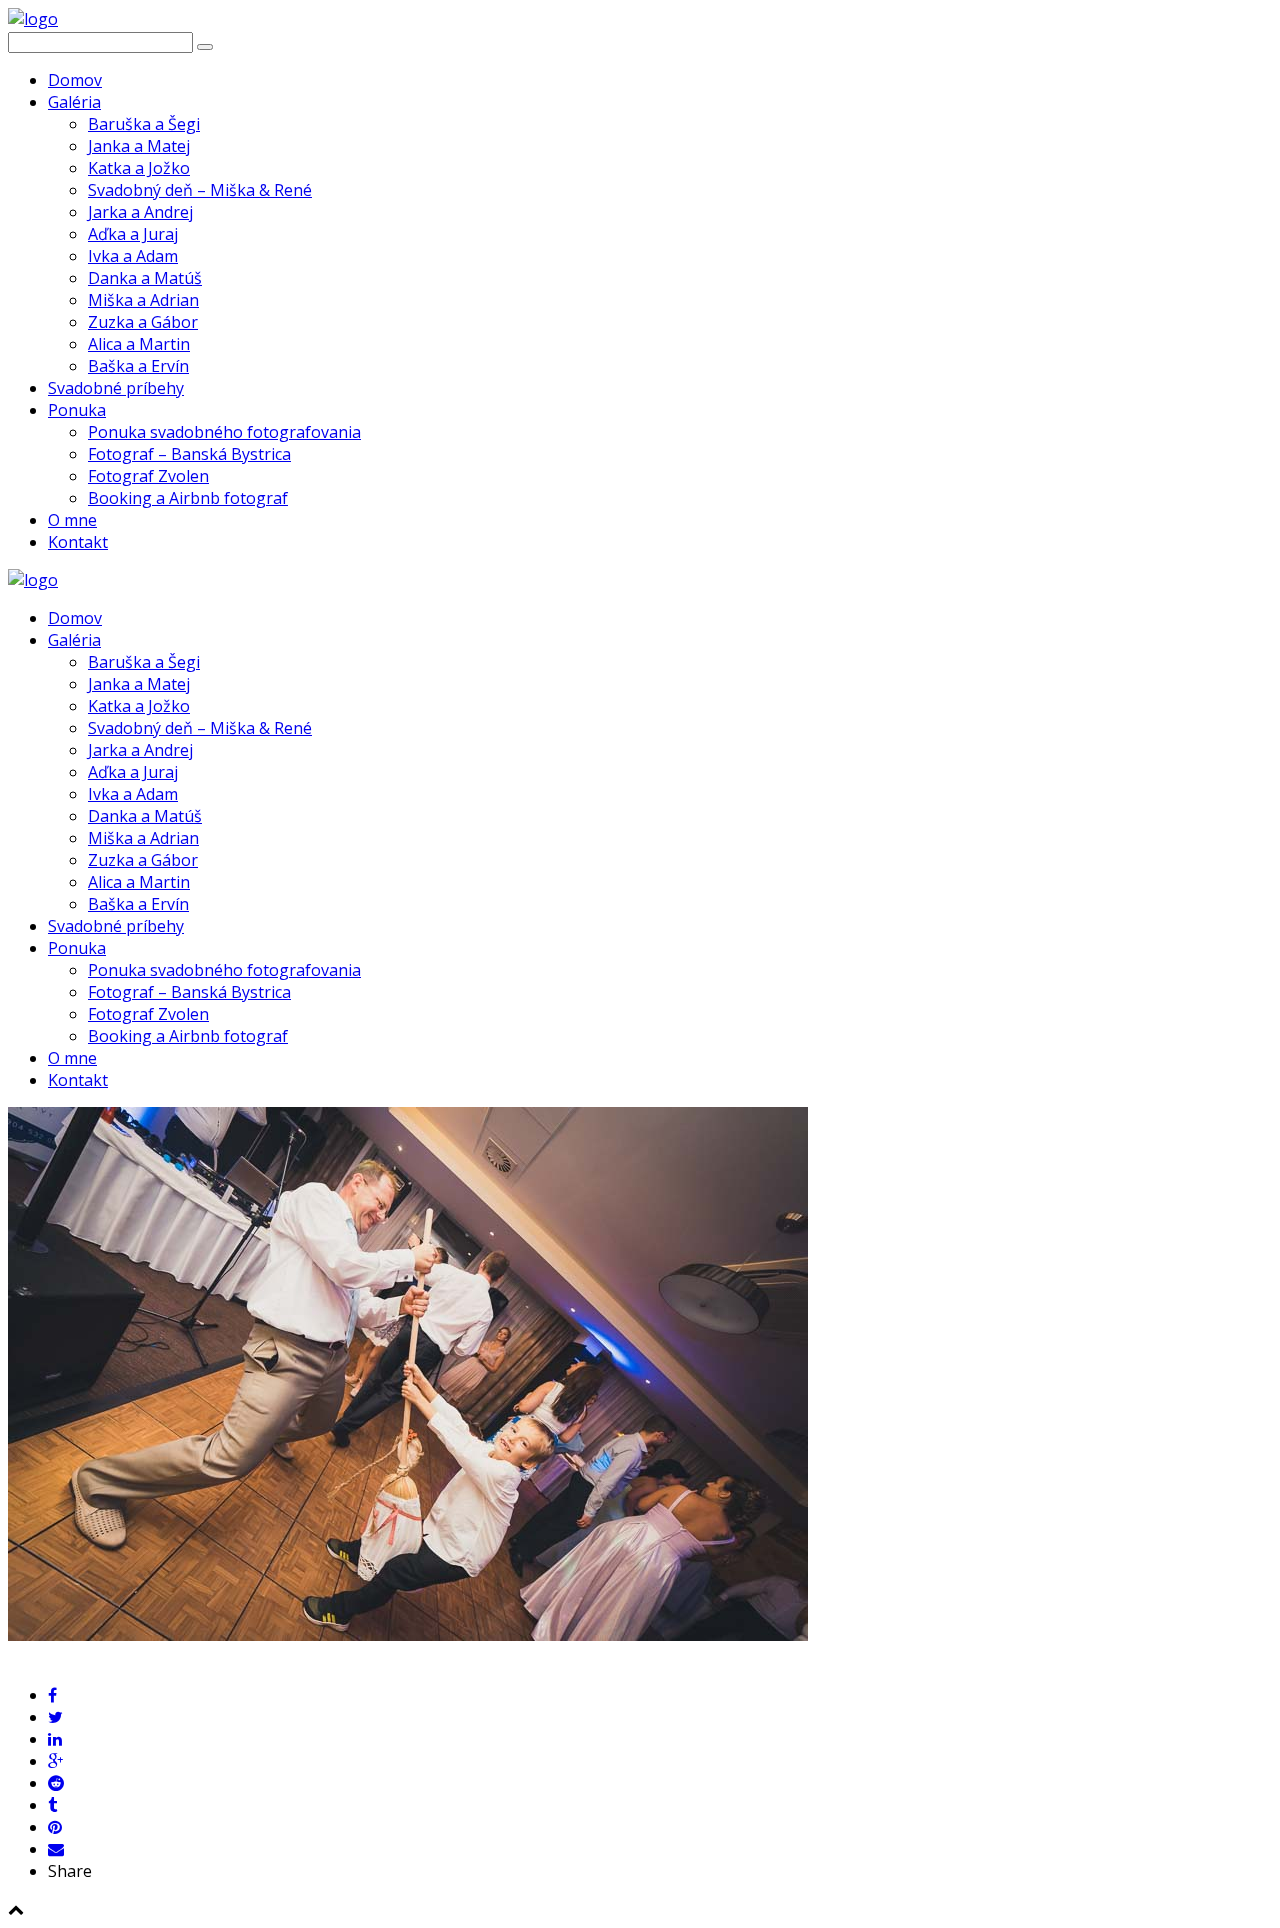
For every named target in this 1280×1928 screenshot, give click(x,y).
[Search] (205, 47)
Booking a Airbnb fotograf (188, 498)
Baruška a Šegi (144, 124)
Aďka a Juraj (133, 234)
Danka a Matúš (145, 278)
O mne (72, 520)
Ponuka (77, 410)
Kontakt (78, 542)
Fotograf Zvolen (148, 476)
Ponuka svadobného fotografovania (224, 432)
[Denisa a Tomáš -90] (408, 1635)
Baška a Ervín (138, 366)
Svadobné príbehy (116, 388)
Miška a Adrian (143, 300)
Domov (75, 80)
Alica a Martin (139, 344)
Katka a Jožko (139, 168)
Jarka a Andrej (140, 212)
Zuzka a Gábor (143, 322)
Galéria (74, 102)
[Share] (52, 1695)
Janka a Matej (139, 146)
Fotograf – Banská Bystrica (189, 454)
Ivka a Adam (133, 256)
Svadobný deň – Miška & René (200, 190)
